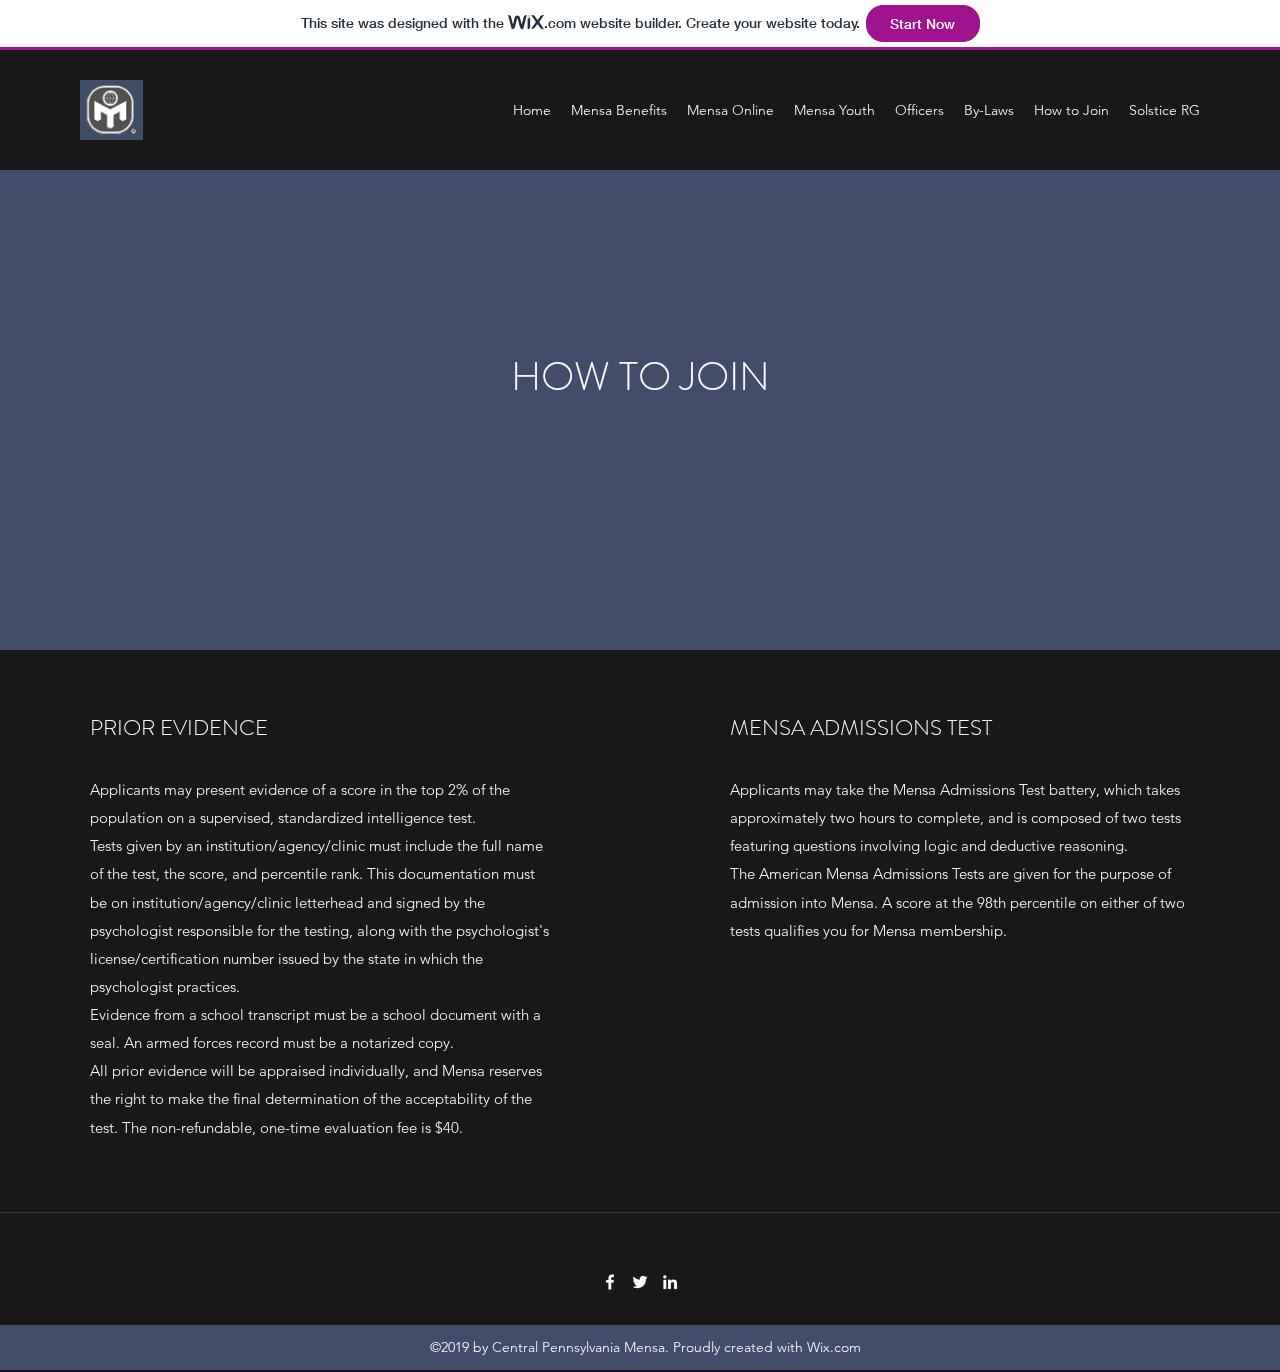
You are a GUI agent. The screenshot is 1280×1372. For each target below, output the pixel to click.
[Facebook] (610, 1282)
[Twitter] (640, 1282)
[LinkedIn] (670, 1282)
